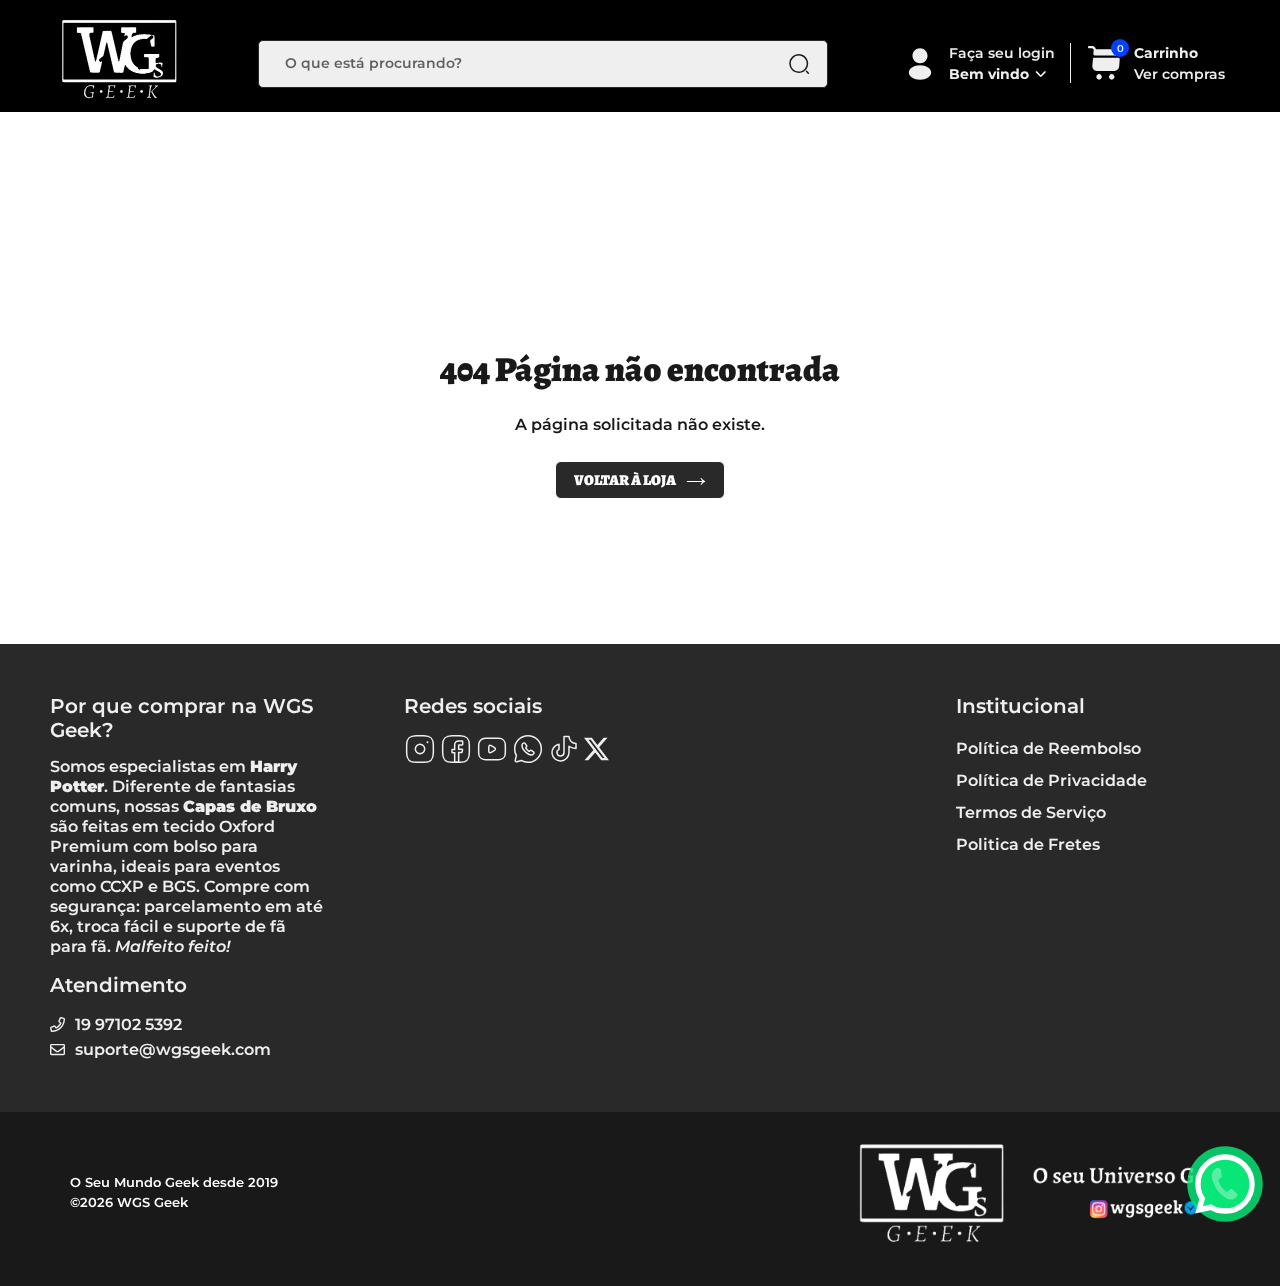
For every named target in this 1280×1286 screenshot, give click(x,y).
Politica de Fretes (1028, 844)
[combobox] (528, 64)
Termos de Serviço (1031, 812)
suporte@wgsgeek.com (173, 1049)
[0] (1105, 76)
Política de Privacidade (1051, 780)
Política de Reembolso (1048, 748)
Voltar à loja (625, 480)
